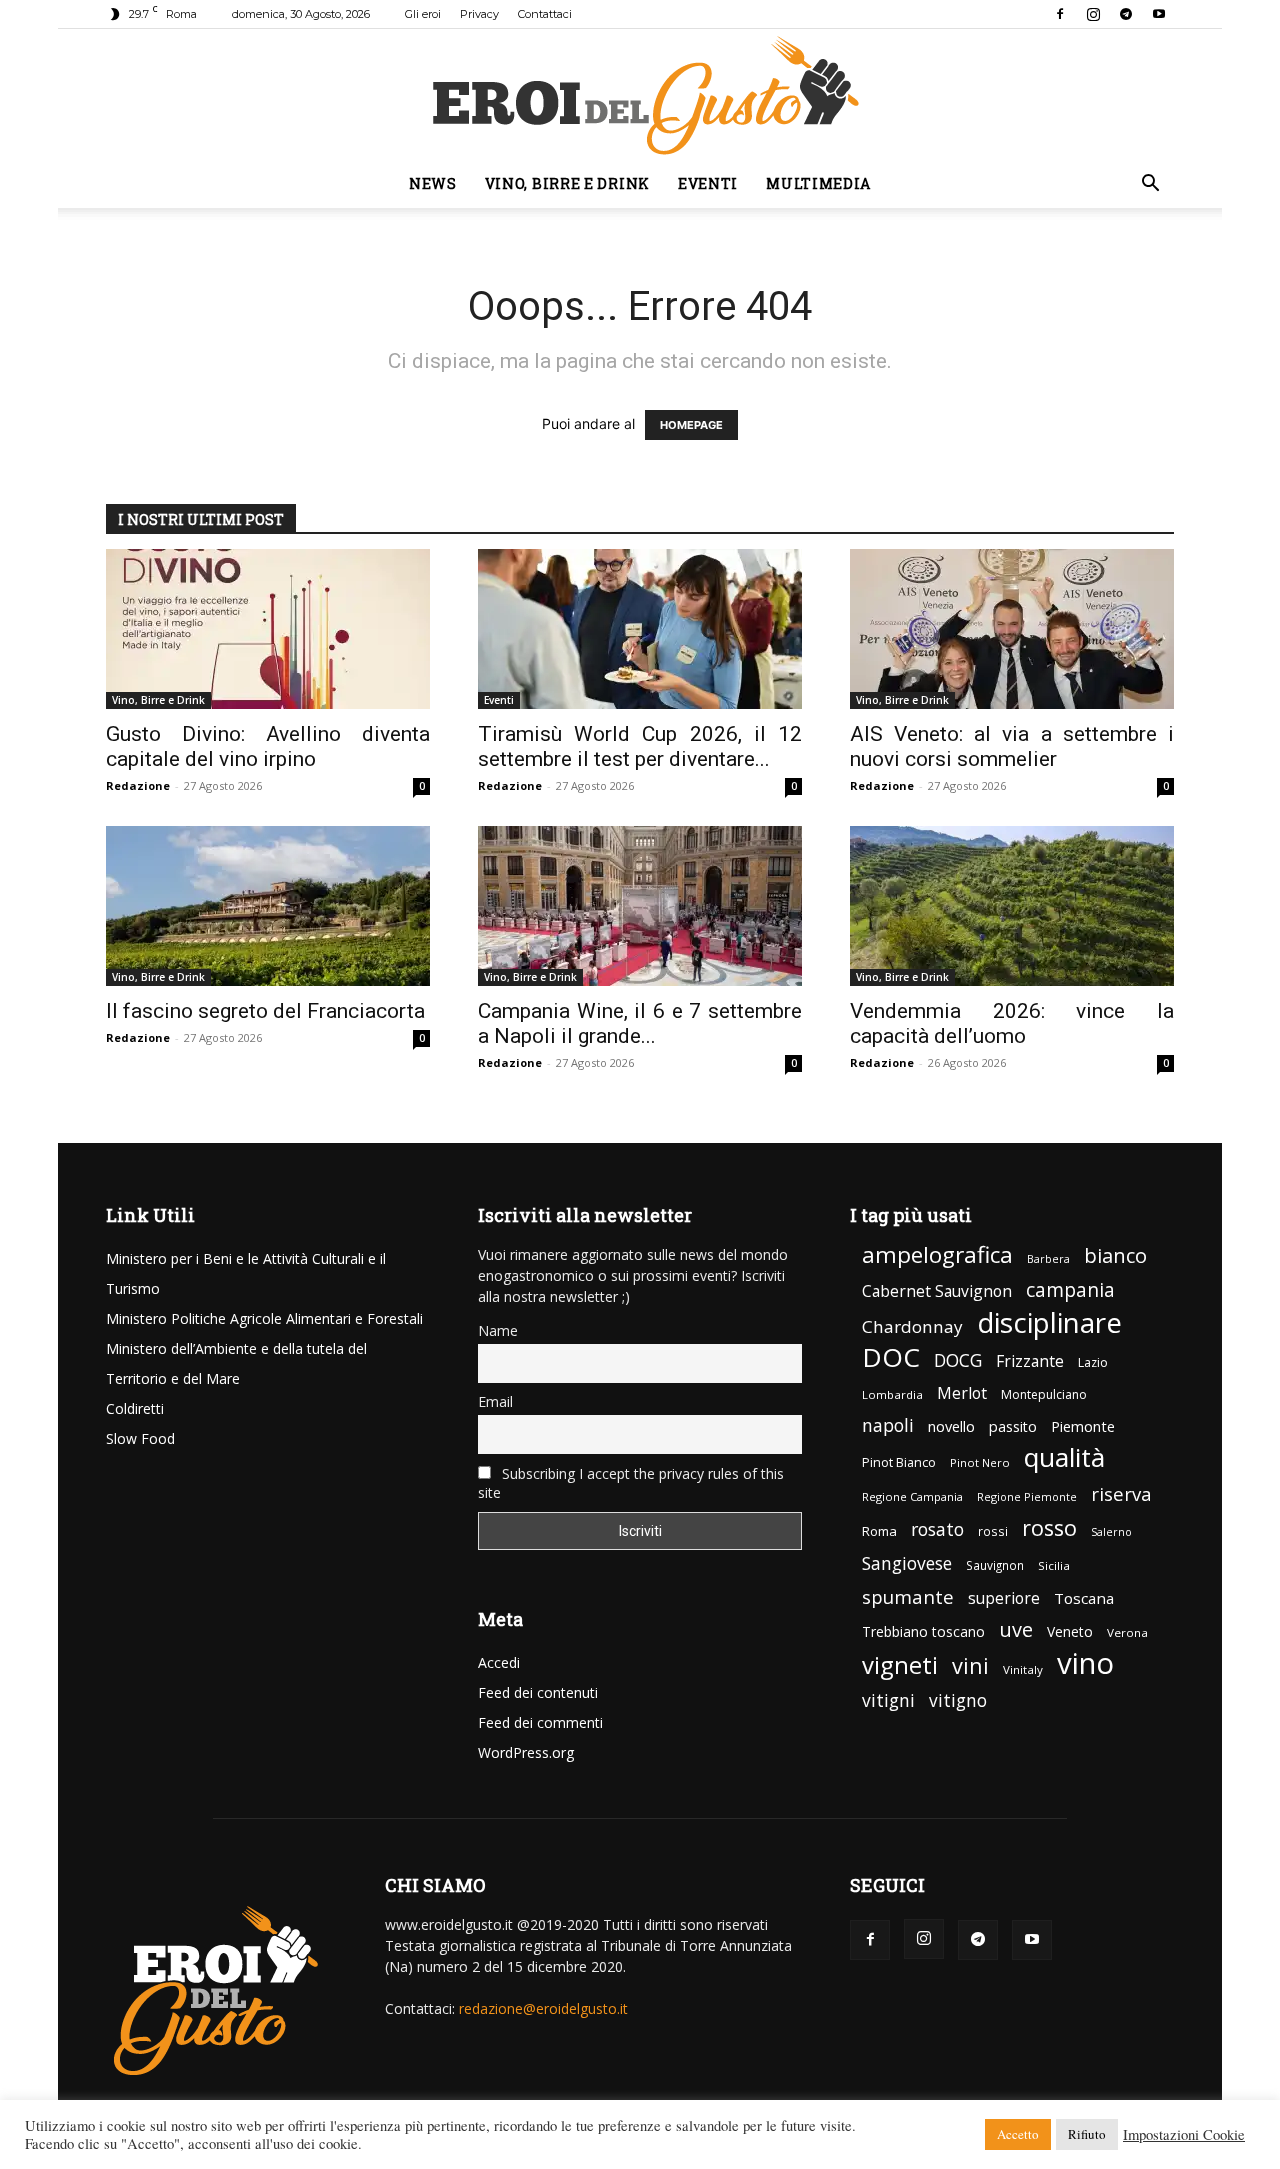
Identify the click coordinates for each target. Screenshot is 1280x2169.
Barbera (1048, 1259)
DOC (891, 1357)
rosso (1049, 1527)
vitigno (958, 1700)
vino (1085, 1663)
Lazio (1093, 1362)
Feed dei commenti (540, 1722)
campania (1070, 1290)
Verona (1127, 1632)
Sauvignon (995, 1565)
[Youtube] (1159, 14)
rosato (937, 1529)
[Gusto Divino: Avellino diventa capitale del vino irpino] (268, 629)
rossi (993, 1531)
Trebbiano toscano (923, 1631)
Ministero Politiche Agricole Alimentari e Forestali (264, 1318)
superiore (1004, 1598)
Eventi (708, 183)
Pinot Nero (980, 1462)
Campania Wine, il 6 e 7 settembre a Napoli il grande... (640, 1023)
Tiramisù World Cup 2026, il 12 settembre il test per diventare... (640, 746)
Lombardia (892, 1394)
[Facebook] (1060, 14)
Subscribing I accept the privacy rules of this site (631, 1483)
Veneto (1070, 1631)
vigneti (900, 1664)
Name (498, 1330)
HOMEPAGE (691, 425)
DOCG (958, 1360)
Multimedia (818, 183)
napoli (888, 1425)
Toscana (1084, 1598)
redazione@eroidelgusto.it (543, 2008)
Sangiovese (907, 1563)
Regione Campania (912, 1496)
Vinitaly (1023, 1669)
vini (970, 1665)
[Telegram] (1126, 14)
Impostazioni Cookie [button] (1184, 2135)
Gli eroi (423, 14)
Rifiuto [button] (1087, 2134)
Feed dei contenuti (538, 1692)
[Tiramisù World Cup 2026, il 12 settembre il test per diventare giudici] (640, 629)
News (433, 183)
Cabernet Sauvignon (937, 1291)
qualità (1064, 1457)
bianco (1115, 1255)
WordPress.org (526, 1752)
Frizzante (1030, 1361)
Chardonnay (912, 1326)
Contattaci (545, 14)
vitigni (888, 1700)
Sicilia (1054, 1565)
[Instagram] (1093, 14)
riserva (1121, 1493)
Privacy (479, 14)
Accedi (499, 1662)
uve (1016, 1629)
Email (495, 1401)
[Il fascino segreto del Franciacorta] (268, 906)
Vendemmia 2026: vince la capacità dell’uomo (1012, 1023)
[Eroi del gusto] (640, 95)
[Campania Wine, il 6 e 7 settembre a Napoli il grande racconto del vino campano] (640, 906)
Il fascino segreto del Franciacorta (265, 1011)
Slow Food (140, 1438)
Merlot (962, 1393)
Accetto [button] (1018, 2134)
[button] (1150, 185)
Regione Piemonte (1027, 1496)
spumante (908, 1596)
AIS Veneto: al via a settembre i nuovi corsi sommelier (1012, 746)
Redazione (138, 785)
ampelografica (937, 1254)
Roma (879, 1531)
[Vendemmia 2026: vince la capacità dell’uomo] (1012, 906)
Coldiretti (135, 1408)
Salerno (1111, 1532)
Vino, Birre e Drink (567, 183)
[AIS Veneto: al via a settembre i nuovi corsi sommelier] (1012, 629)
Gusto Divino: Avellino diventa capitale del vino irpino (268, 746)
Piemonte (1083, 1426)
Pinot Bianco (899, 1462)
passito (1013, 1426)
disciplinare (1049, 1322)
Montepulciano (1044, 1394)
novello (951, 1426)
